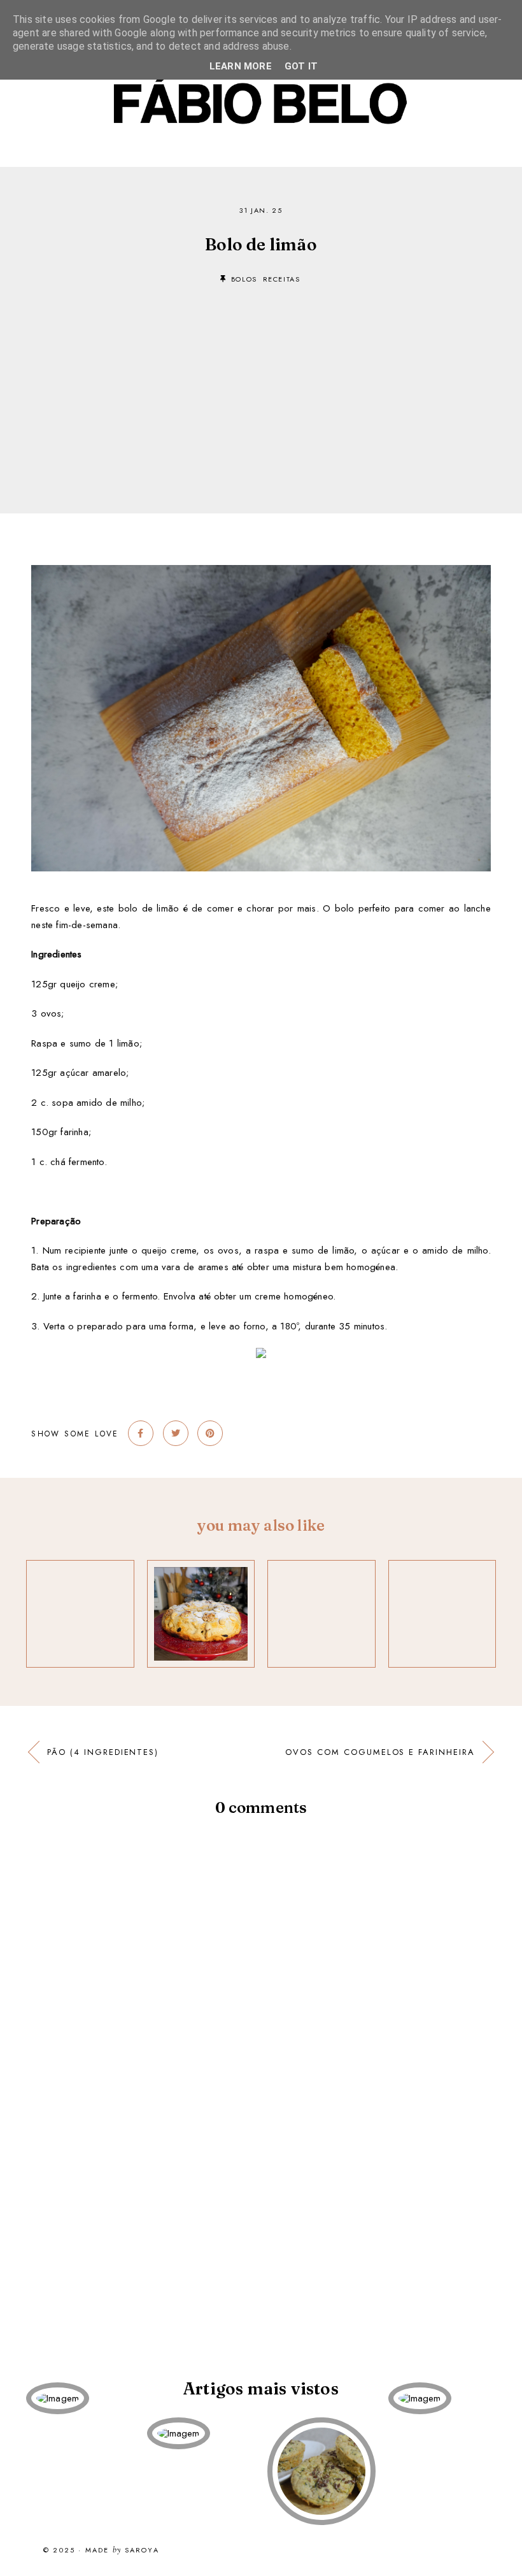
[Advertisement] (261, 380)
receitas (282, 279)
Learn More (241, 66)
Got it (301, 66)
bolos (244, 279)
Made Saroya (122, 2551)
